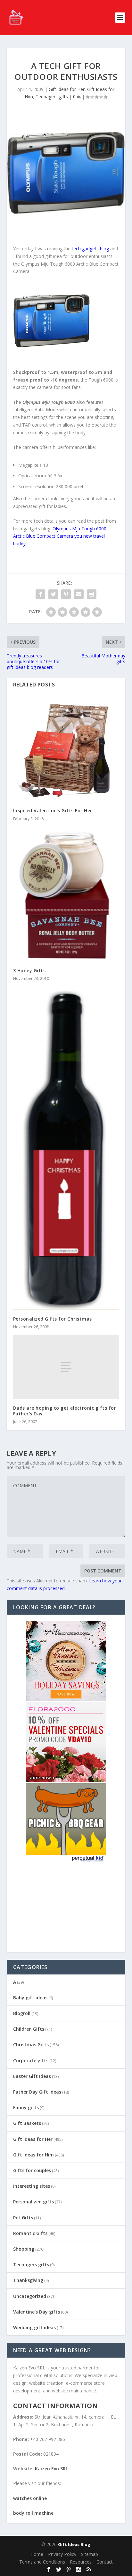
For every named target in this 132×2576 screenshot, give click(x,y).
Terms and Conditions (42, 2562)
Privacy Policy (62, 2554)
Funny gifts (26, 2107)
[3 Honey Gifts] (66, 894)
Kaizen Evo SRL (51, 2469)
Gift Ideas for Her (67, 89)
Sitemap (90, 2554)
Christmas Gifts (31, 2045)
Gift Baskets (27, 2123)
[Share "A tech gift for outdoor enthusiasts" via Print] (92, 594)
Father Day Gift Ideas (37, 2092)
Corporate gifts (31, 2061)
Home (37, 2554)
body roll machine (33, 2513)
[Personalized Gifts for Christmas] (66, 1148)
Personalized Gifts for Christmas (53, 1319)
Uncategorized (30, 2296)
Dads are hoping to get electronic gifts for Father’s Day (65, 1411)
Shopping (24, 2249)
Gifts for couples (32, 2170)
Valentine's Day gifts (37, 2312)
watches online (30, 2498)
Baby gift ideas (30, 1998)
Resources (81, 2562)
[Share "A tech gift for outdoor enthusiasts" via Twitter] (53, 594)
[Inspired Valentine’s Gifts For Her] (66, 750)
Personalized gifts (33, 2202)
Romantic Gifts (30, 2233)
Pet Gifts (23, 2218)
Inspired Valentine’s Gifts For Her (53, 811)
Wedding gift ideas (34, 2327)
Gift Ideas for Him (33, 2155)
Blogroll (22, 2013)
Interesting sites (32, 2186)
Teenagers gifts (52, 97)
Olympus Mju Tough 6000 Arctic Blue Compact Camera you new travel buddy (60, 536)
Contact (105, 2562)
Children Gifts (29, 2029)
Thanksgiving (28, 2280)
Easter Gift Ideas (32, 2076)
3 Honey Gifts (29, 970)
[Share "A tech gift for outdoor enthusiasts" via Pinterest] (66, 594)
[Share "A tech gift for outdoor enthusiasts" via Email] (79, 594)
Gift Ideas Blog (74, 2544)
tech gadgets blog (90, 249)
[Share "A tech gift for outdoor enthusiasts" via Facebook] (40, 594)
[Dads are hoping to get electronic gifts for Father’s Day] (66, 1367)
